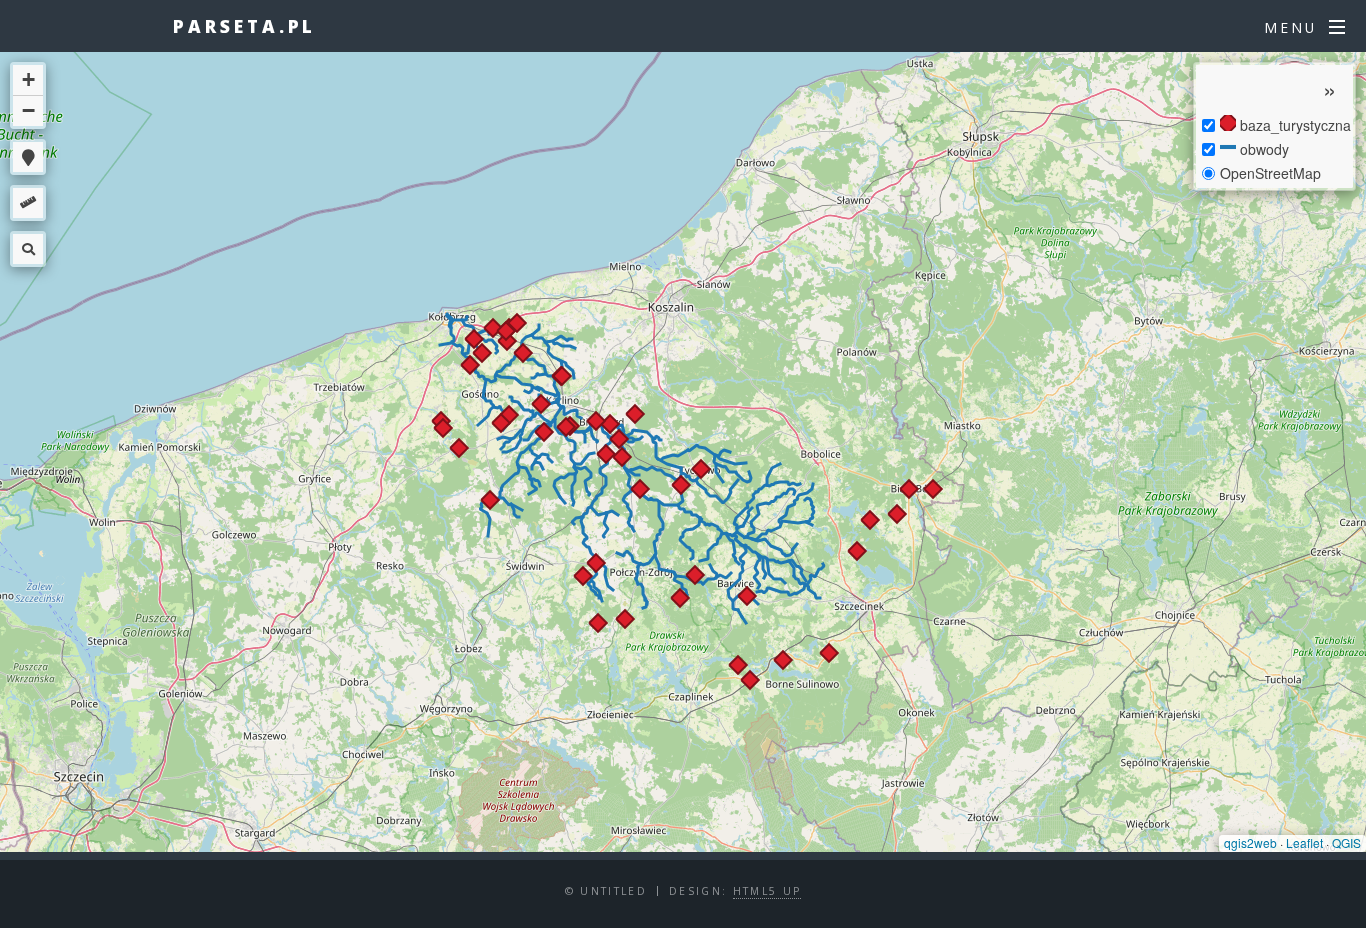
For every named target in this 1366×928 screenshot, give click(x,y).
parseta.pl (244, 26)
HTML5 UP (767, 891)
